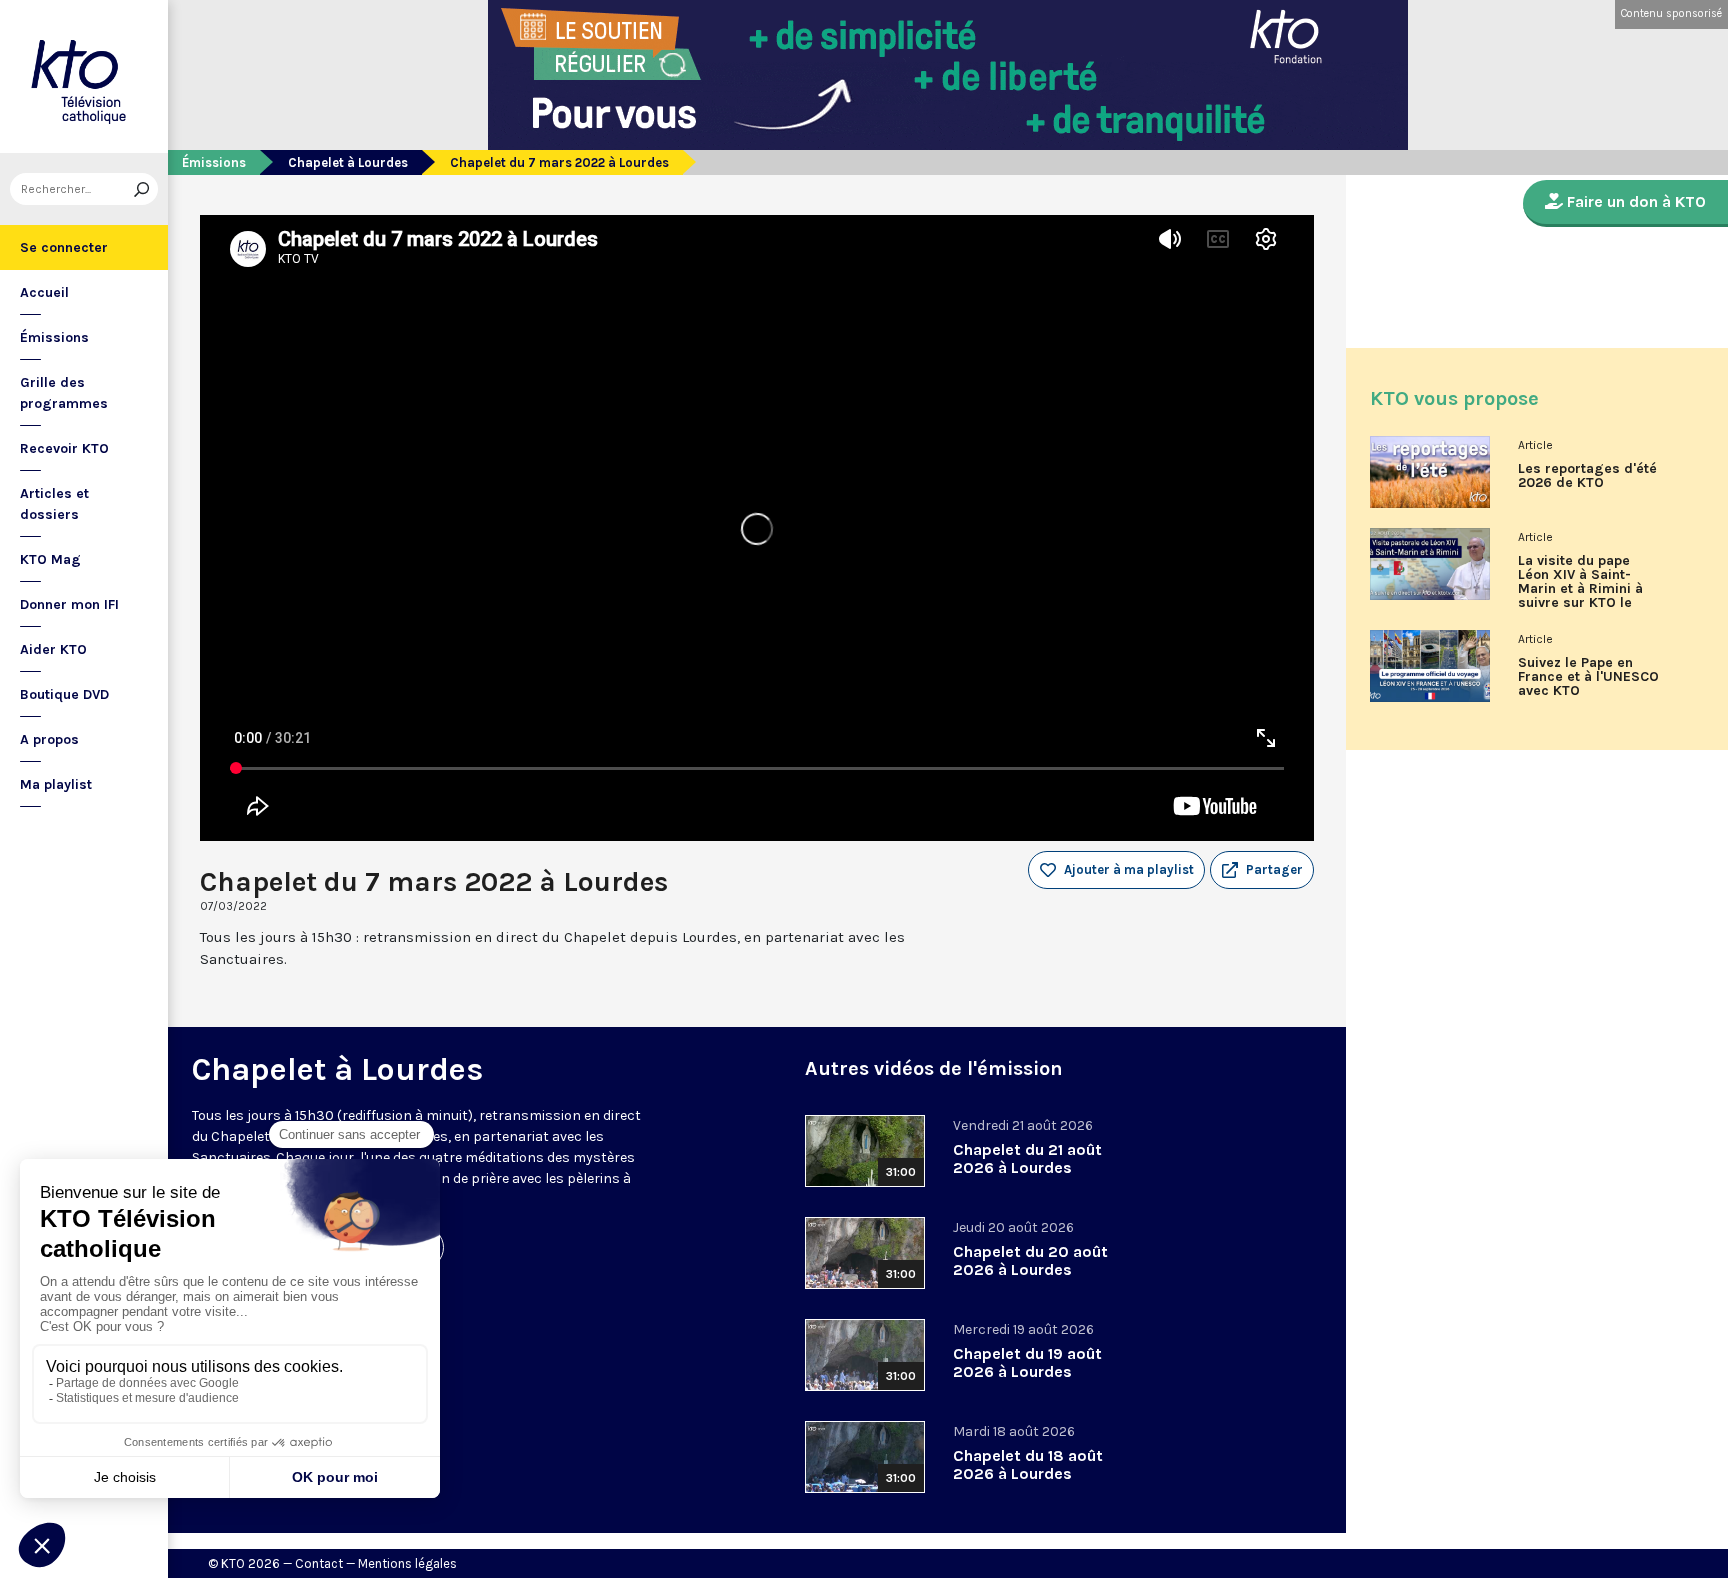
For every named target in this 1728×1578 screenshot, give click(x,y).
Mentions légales (407, 1563)
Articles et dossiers (54, 504)
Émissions (54, 337)
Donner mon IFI (69, 604)
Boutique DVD (64, 694)
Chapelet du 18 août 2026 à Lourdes (1028, 1464)
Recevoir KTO (64, 448)
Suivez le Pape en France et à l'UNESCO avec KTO (1588, 677)
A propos (49, 739)
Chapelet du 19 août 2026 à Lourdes (1027, 1362)
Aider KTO (53, 649)
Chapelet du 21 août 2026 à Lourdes (1027, 1158)
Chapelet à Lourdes (348, 162)
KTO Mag (50, 559)
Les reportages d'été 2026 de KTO (1587, 476)
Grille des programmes (64, 393)
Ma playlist (56, 784)
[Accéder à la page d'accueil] (84, 76)
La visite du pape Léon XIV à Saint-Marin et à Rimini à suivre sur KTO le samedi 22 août (1580, 589)
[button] (1262, 870)
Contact (319, 1563)
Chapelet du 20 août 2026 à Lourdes (1030, 1260)
